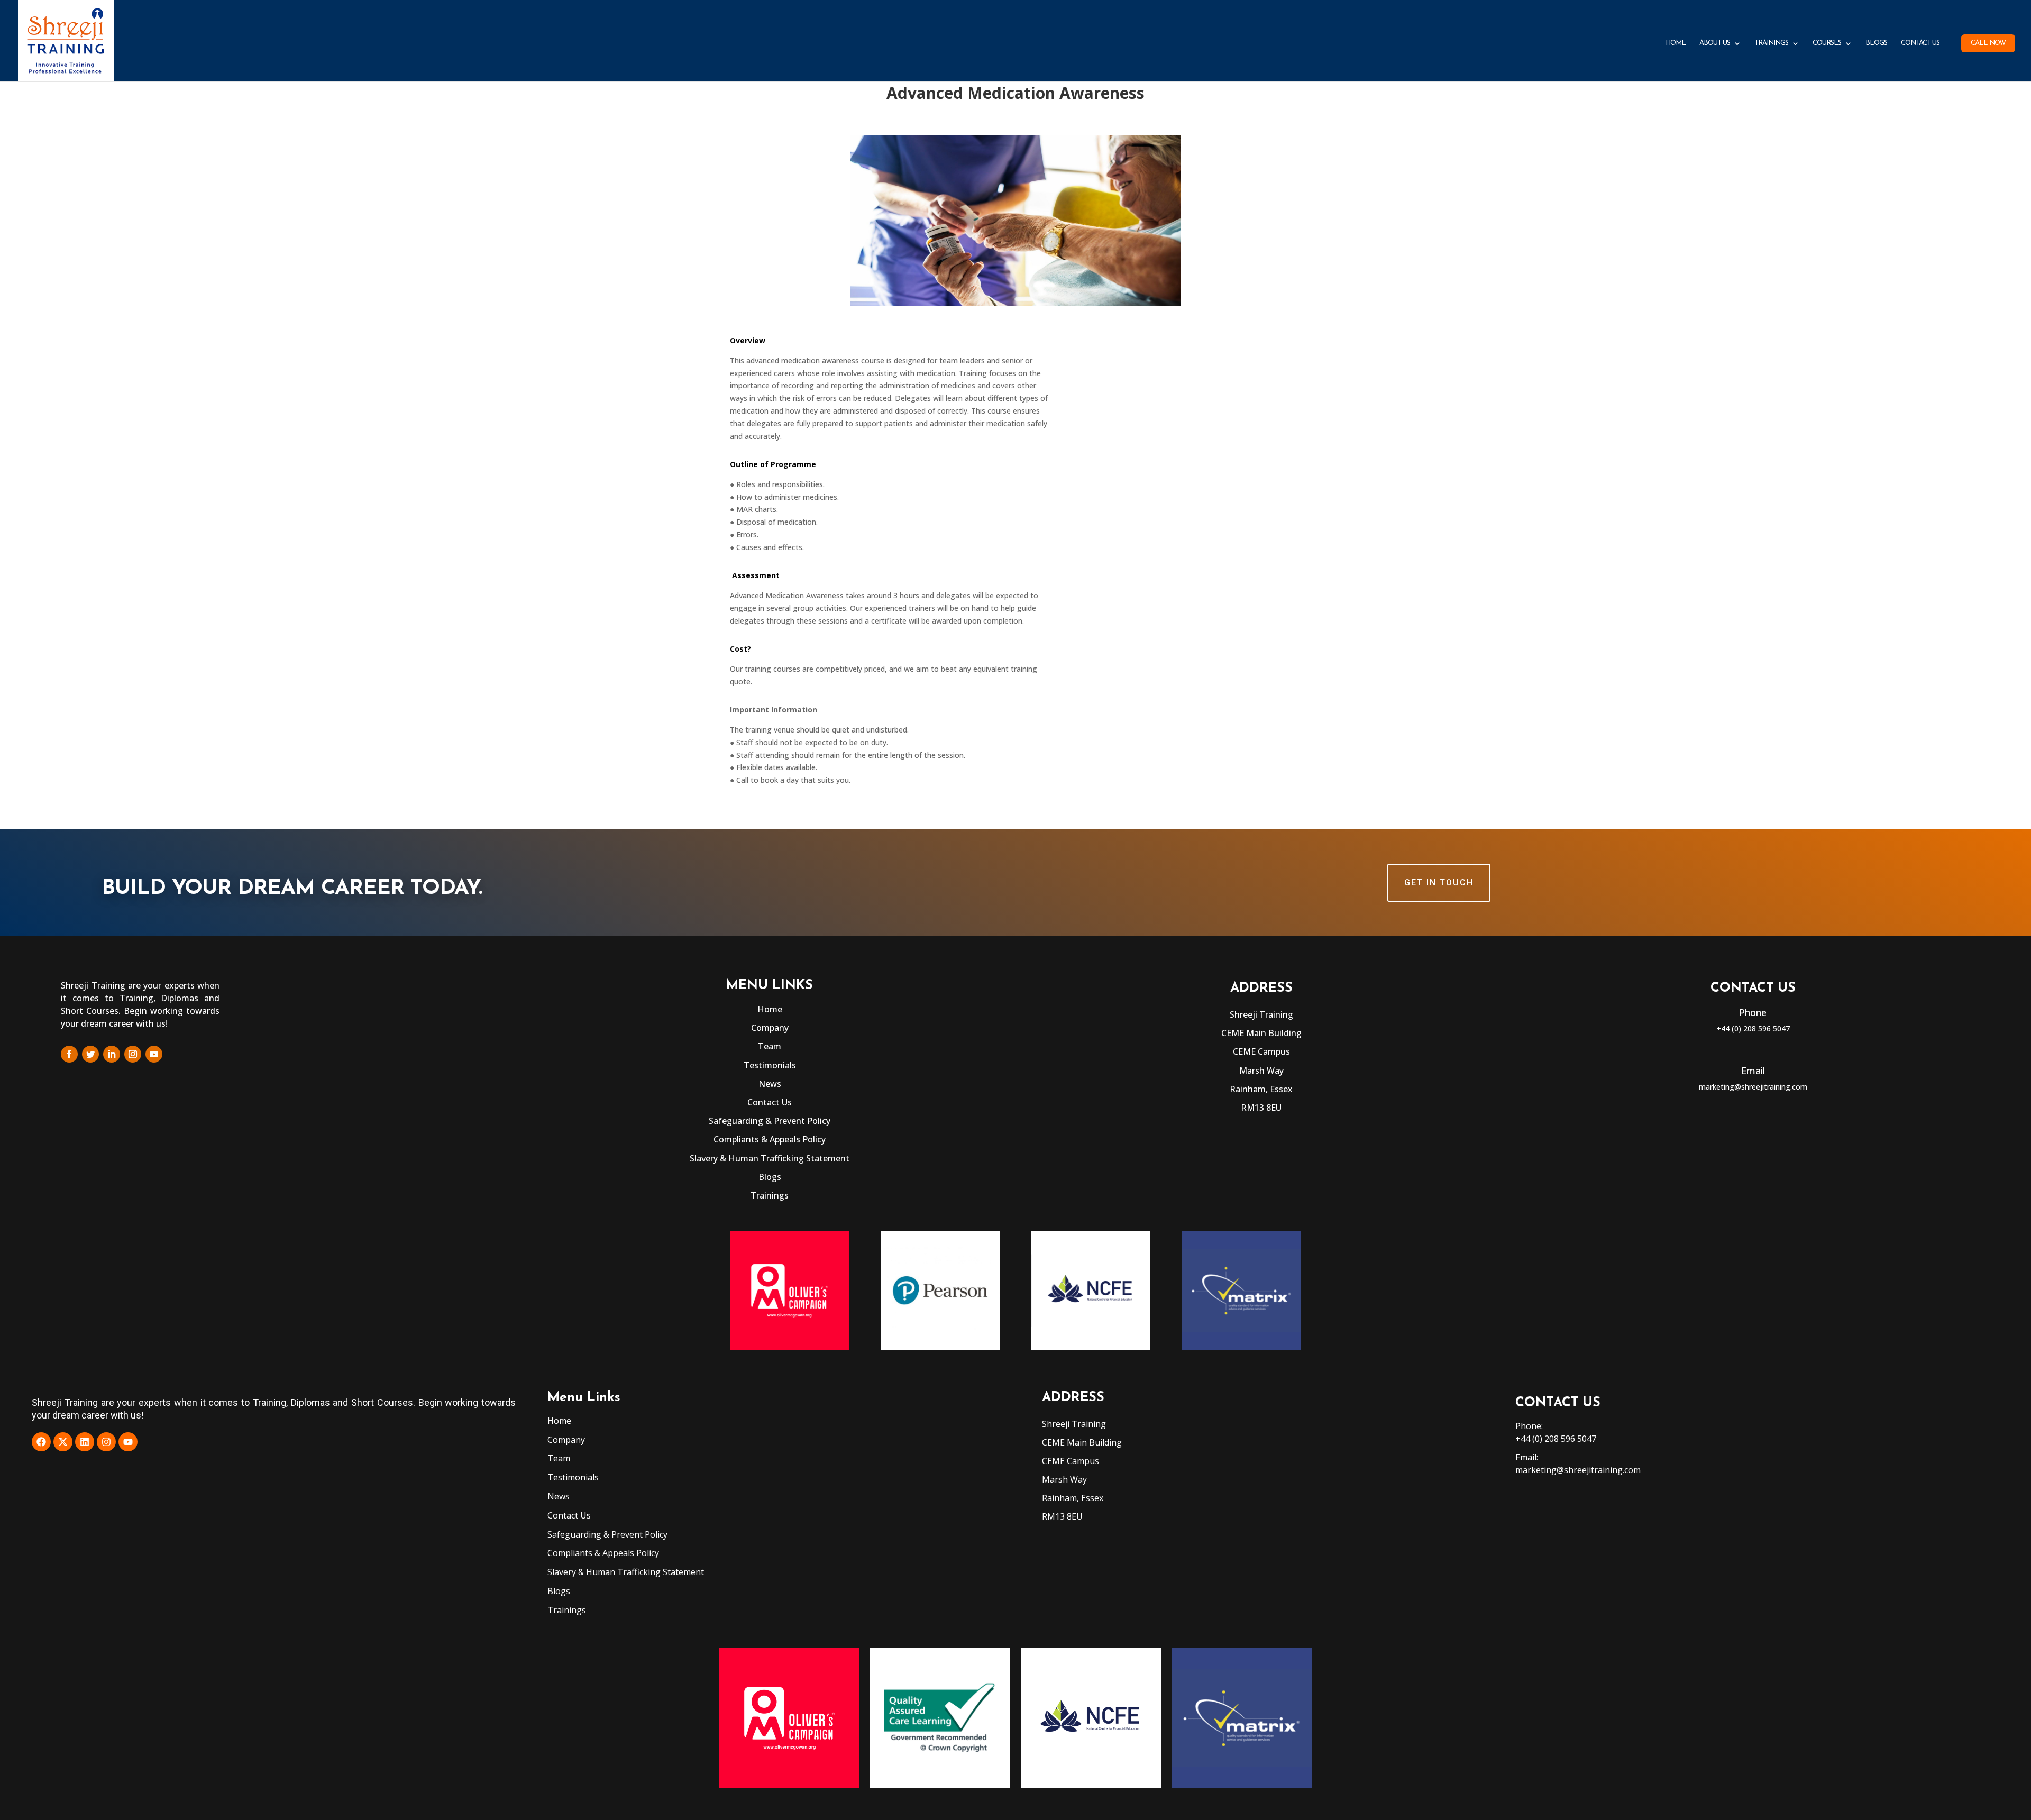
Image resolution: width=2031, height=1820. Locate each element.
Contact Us (1920, 43)
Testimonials (770, 1065)
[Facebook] (41, 1442)
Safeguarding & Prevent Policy (770, 1121)
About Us (1715, 43)
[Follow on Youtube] (154, 1054)
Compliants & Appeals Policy (770, 1139)
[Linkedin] (85, 1442)
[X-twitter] (63, 1442)
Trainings (1771, 43)
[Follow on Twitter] (90, 1054)
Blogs (1876, 43)
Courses (1827, 43)
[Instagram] (106, 1442)
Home (1676, 43)
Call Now (1988, 43)
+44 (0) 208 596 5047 (1753, 1028)
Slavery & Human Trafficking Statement (770, 1158)
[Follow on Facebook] (69, 1054)
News (770, 1084)
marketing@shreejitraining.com (1753, 1087)
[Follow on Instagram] (133, 1054)
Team (770, 1046)
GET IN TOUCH (1439, 882)
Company (770, 1028)
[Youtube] (128, 1442)
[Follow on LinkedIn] (112, 1054)
